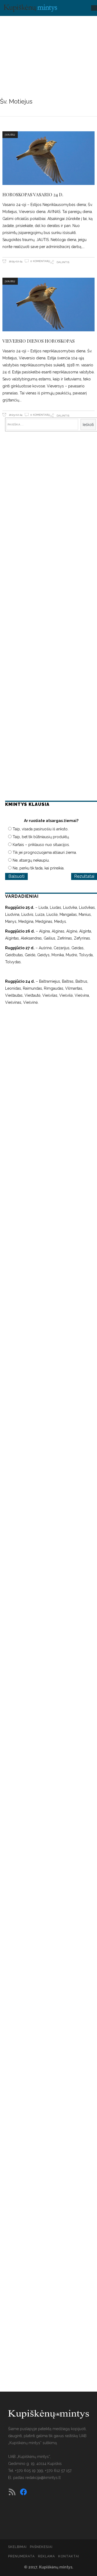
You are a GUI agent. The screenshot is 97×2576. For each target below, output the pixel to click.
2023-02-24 (15, 415)
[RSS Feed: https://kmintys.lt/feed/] (12, 2492)
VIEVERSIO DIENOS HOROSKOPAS (39, 341)
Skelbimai (17, 2547)
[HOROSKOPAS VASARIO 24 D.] (48, 158)
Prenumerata (21, 2556)
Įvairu (10, 135)
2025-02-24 (15, 261)
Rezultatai (84, 876)
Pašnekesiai (41, 2547)
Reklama (46, 2556)
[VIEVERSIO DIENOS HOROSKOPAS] (48, 305)
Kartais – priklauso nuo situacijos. (41, 845)
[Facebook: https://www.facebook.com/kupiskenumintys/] (23, 2492)
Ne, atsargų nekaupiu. (31, 860)
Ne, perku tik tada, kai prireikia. (39, 868)
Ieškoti (88, 425)
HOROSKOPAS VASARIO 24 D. (33, 194)
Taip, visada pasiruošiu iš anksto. (41, 829)
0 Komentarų (40, 261)
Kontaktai (69, 2556)
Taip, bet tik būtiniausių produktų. (41, 837)
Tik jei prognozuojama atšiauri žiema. (45, 852)
